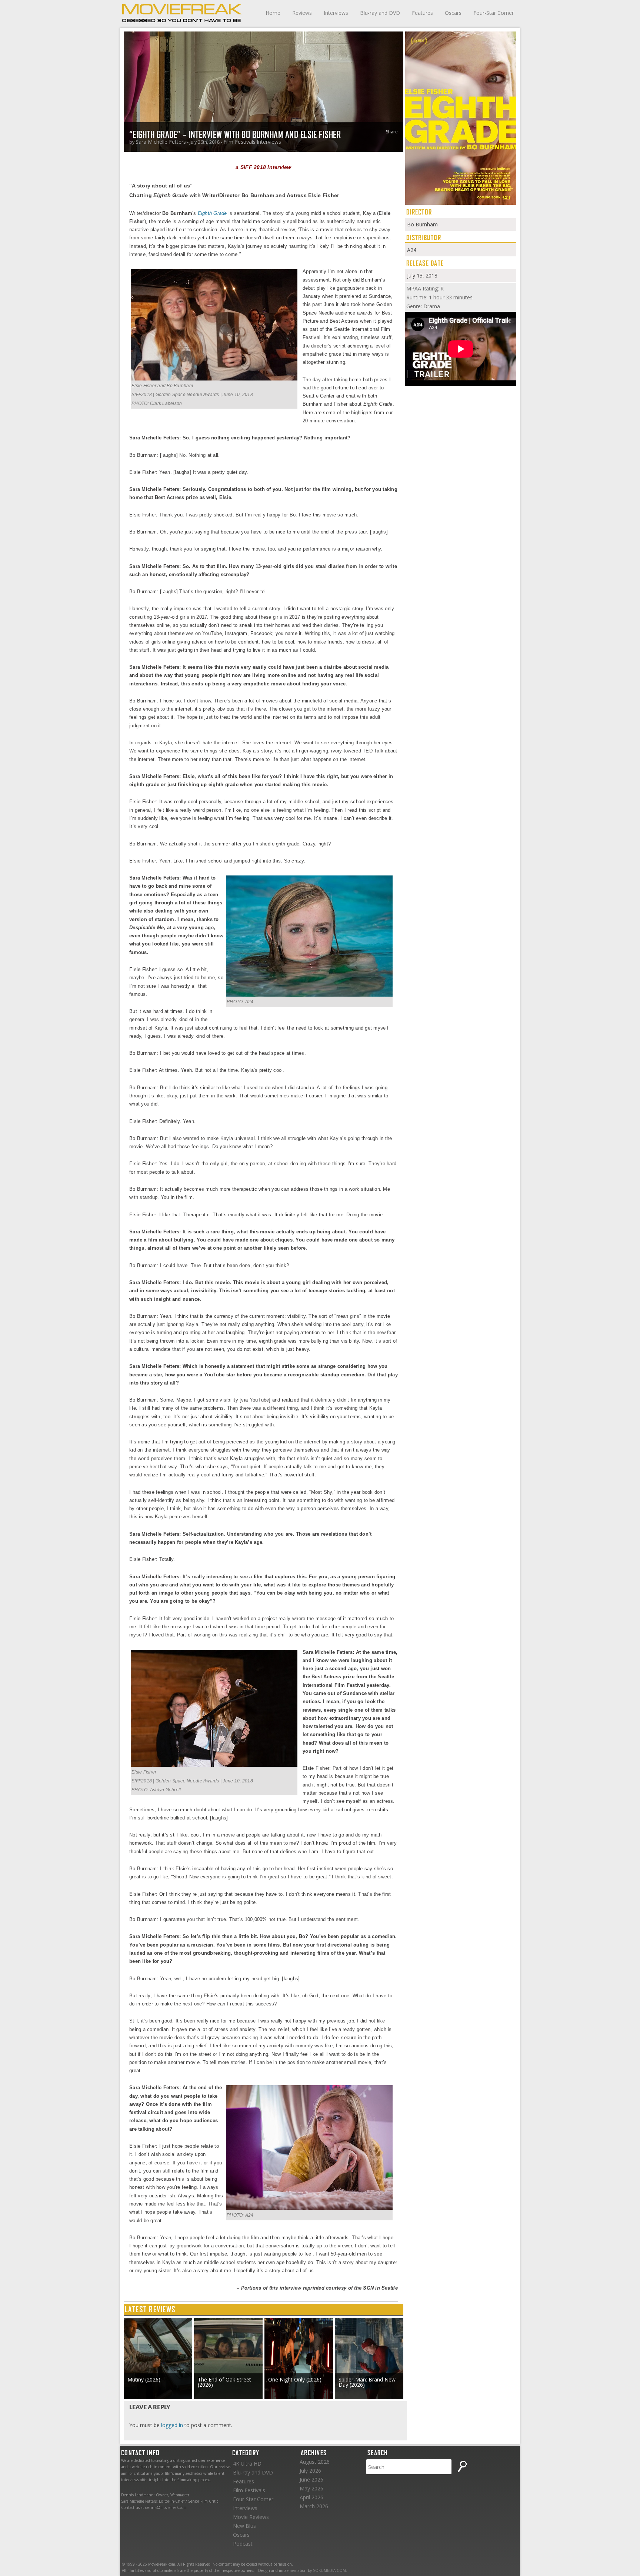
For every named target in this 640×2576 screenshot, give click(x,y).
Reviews (302, 13)
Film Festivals (239, 142)
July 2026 (310, 2471)
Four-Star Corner (494, 13)
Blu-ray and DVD (380, 13)
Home (273, 13)
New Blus (244, 2526)
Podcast (243, 2544)
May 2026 (311, 2488)
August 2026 (315, 2462)
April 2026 (311, 2497)
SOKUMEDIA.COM (329, 2570)
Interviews (336, 13)
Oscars (453, 13)
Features (422, 13)
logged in (172, 2425)
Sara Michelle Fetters (161, 142)
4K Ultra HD (247, 2464)
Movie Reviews (251, 2517)
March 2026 (314, 2506)
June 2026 (311, 2479)
